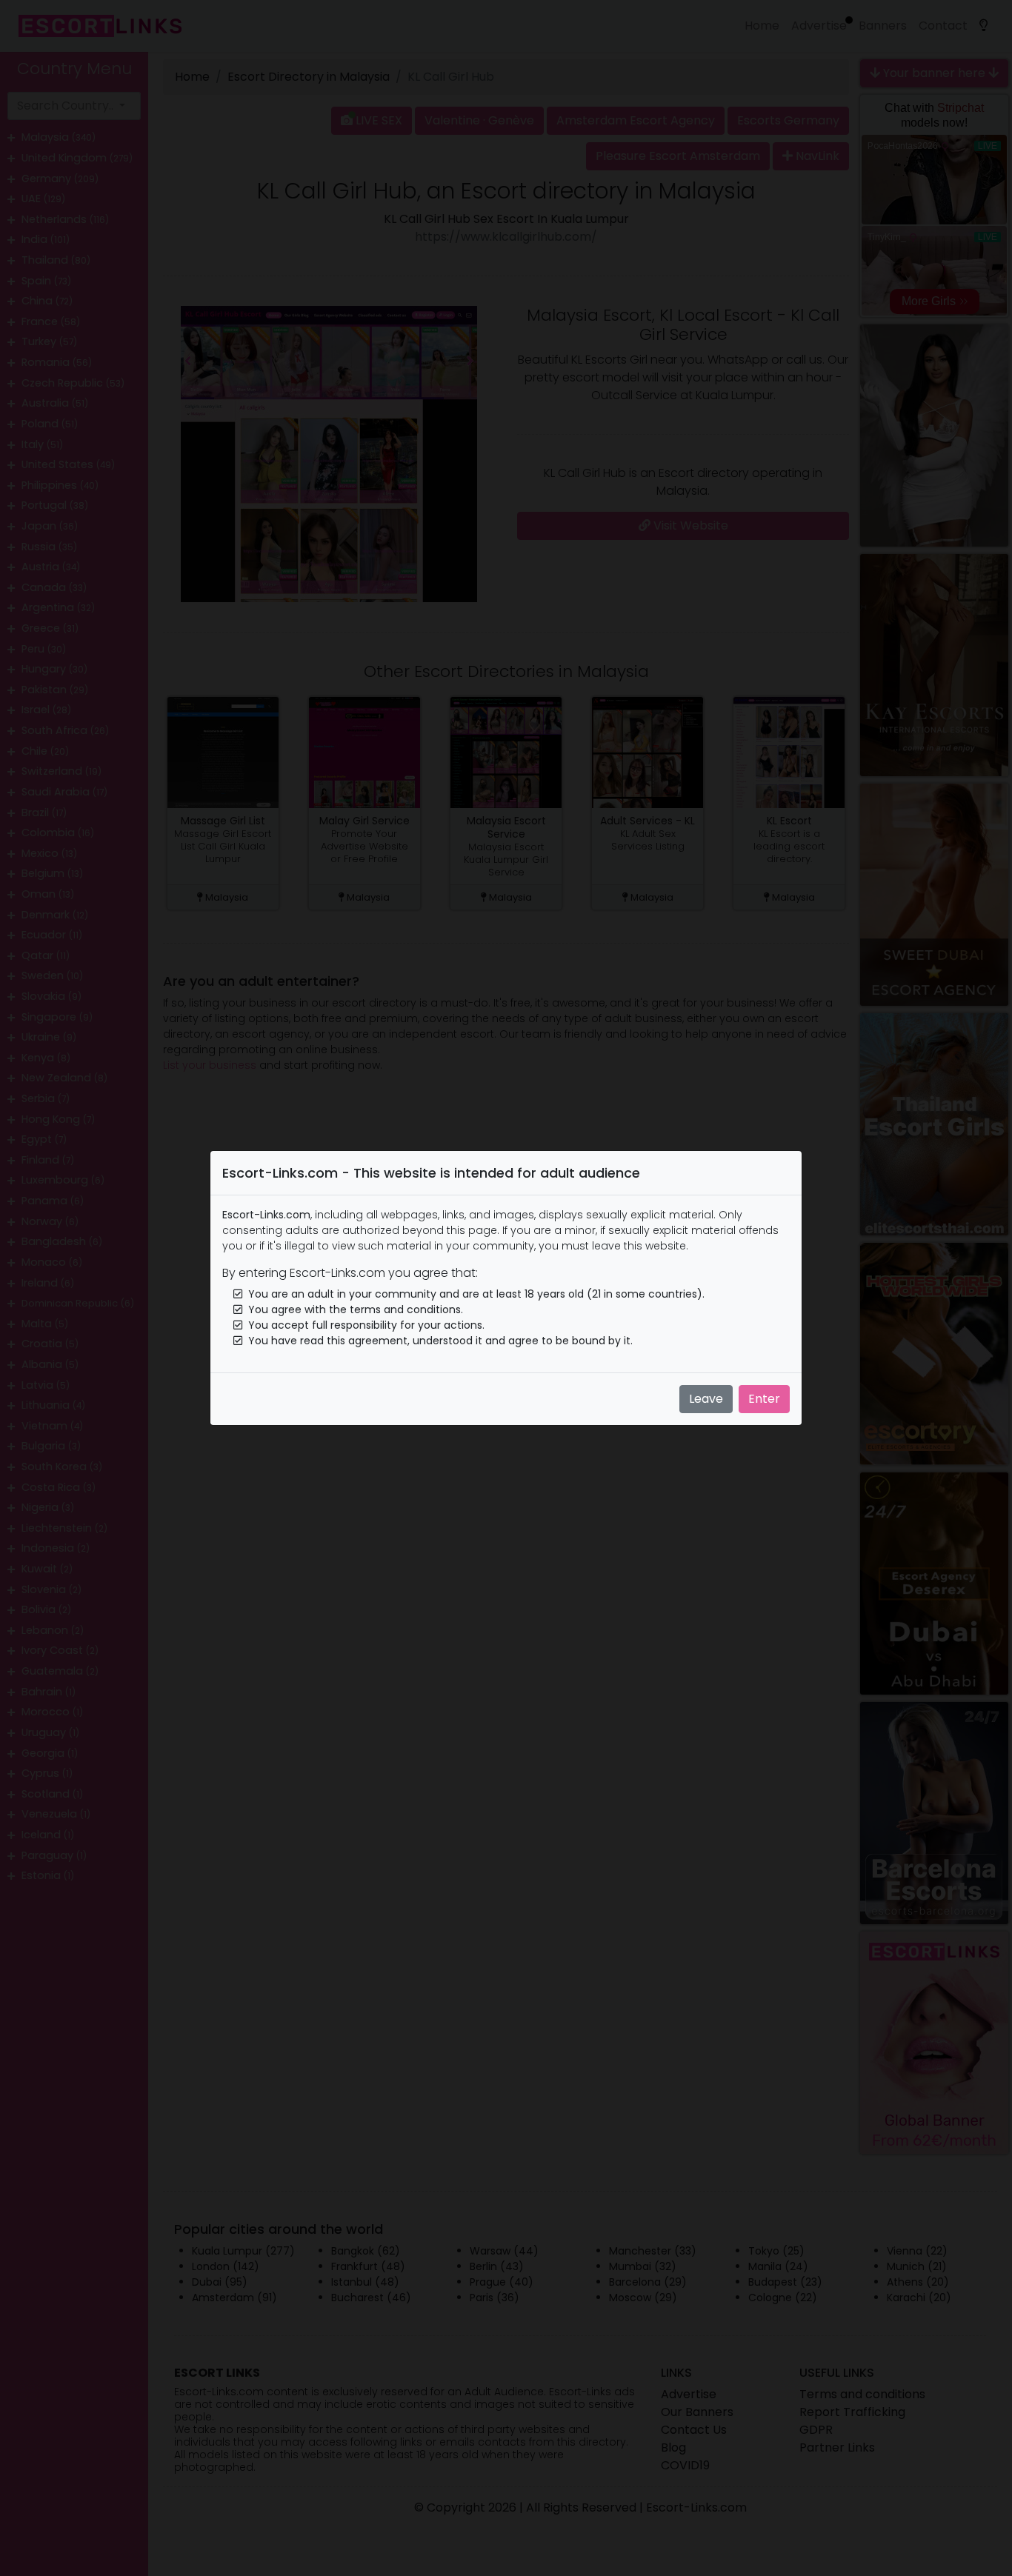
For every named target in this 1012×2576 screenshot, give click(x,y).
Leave (706, 1399)
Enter (764, 1399)
